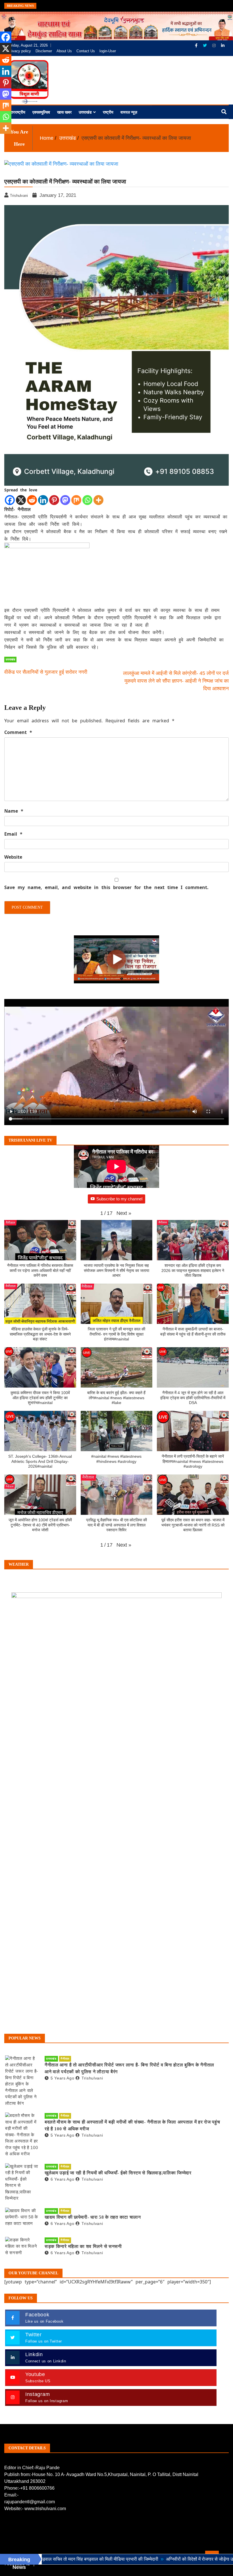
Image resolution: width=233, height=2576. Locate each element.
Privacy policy (19, 51)
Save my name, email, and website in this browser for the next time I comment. (106, 887)
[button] (124, 1213)
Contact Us (86, 51)
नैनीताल (65, 2059)
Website (13, 857)
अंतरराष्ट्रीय (17, 112)
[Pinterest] (54, 500)
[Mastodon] (65, 500)
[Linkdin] (223, 45)
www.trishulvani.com (45, 2509)
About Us (64, 51)
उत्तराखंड (85, 112)
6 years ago (62, 2179)
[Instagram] (215, 45)
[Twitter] (205, 45)
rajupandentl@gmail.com (30, 2502)
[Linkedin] (43, 500)
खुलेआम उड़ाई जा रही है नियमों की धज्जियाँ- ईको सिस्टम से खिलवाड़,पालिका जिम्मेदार (118, 2173)
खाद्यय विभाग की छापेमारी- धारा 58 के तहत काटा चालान (93, 2217)
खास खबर (64, 112)
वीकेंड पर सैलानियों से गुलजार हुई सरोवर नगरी (46, 672)
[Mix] (76, 500)
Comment (18, 732)
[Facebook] (197, 45)
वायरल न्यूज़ (129, 112)
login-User (108, 51)
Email (13, 834)
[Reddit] (32, 500)
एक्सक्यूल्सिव (41, 112)
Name (14, 811)
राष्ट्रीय (108, 112)
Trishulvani (92, 2078)
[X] (21, 500)
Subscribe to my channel (119, 1199)
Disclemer (44, 51)
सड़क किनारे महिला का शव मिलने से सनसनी (83, 2246)
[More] (98, 500)
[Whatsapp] (87, 500)
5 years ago (62, 2078)
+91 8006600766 (37, 2488)
